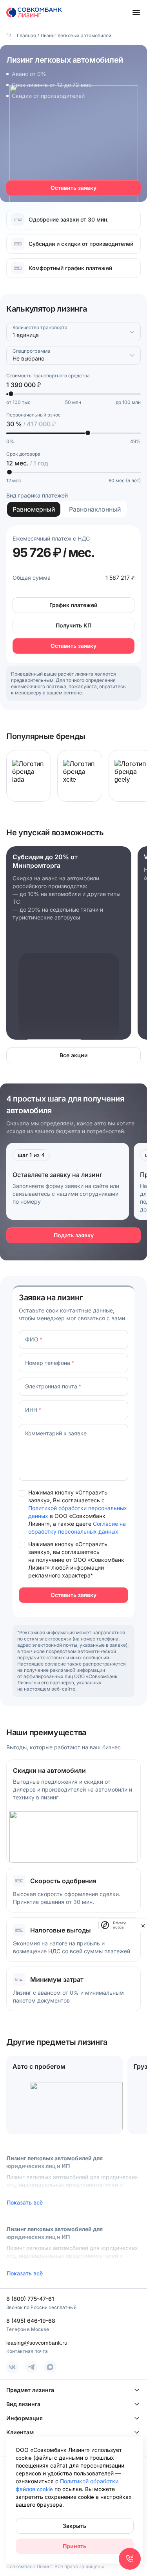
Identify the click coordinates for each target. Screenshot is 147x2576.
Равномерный (34, 509)
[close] (143, 1925)
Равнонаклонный (95, 509)
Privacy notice (119, 1925)
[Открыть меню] (136, 13)
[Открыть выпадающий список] (132, 332)
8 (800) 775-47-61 (30, 2299)
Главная (26, 35)
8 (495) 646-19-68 (31, 2321)
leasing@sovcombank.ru (37, 2343)
